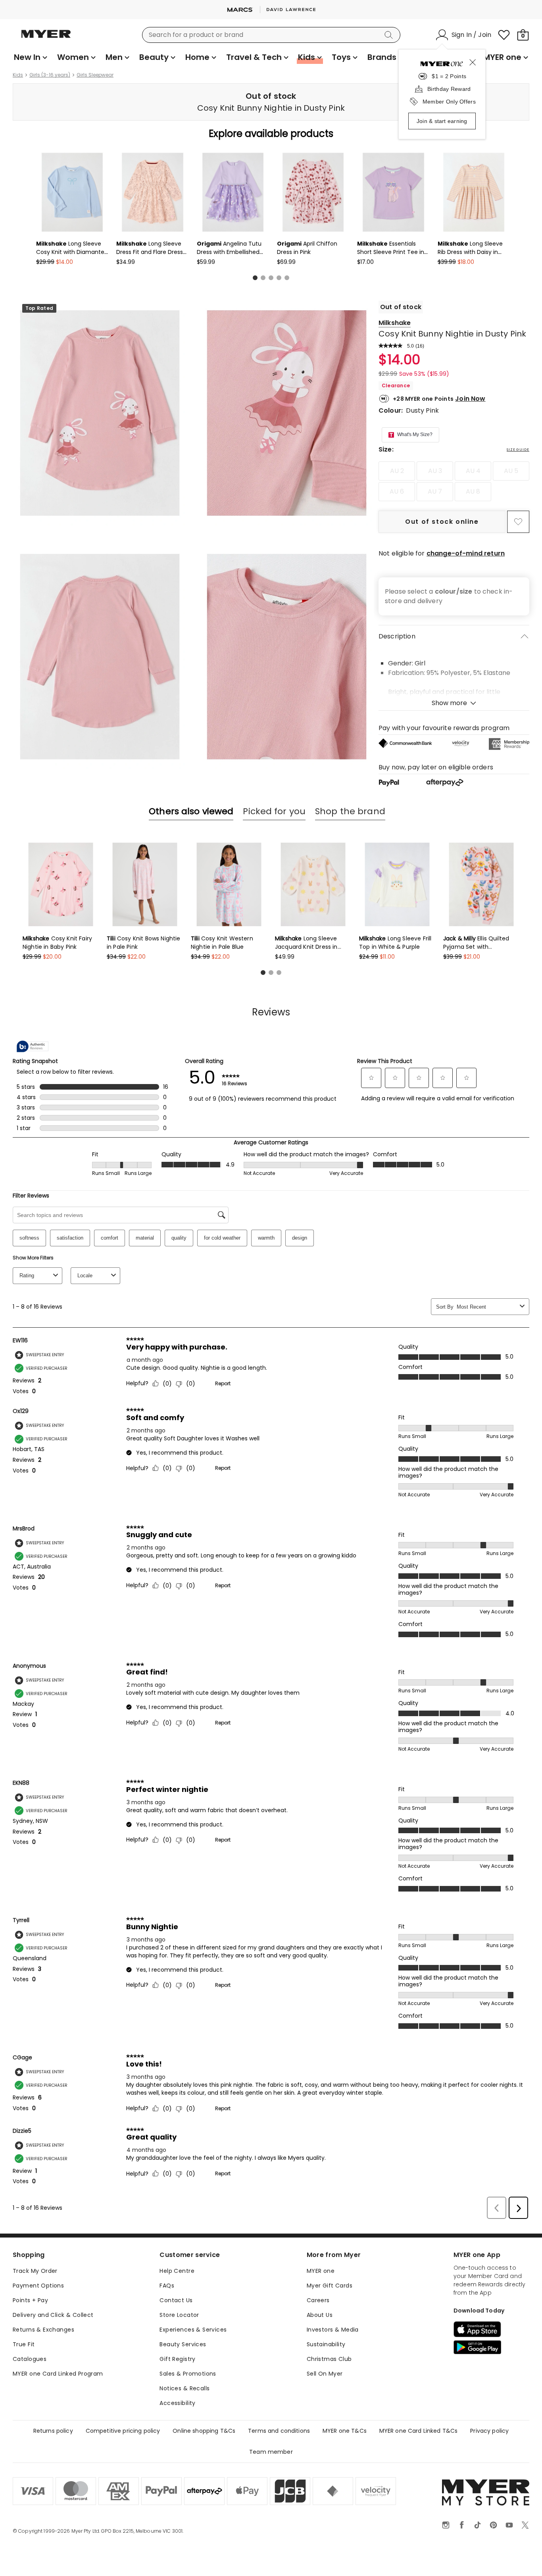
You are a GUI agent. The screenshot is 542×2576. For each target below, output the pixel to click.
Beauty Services (183, 2344)
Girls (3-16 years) (50, 75)
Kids (18, 75)
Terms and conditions (279, 2431)
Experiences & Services (193, 2330)
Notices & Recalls (185, 2388)
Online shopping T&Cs (204, 2431)
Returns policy (53, 2431)
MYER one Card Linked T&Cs (419, 2431)
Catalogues (30, 2359)
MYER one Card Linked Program (58, 2374)
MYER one (321, 2271)
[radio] (397, 471)
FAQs (167, 2286)
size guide (518, 450)
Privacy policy (489, 2431)
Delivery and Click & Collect (53, 2315)
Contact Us (176, 2300)
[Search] (390, 35)
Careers (318, 2300)
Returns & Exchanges (43, 2330)
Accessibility (177, 2403)
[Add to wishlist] (518, 522)
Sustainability (326, 2344)
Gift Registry (177, 2359)
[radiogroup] (454, 481)
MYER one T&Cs (345, 2431)
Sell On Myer (325, 2374)
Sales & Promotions (188, 2374)
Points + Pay (30, 2300)
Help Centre (177, 2271)
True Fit (24, 2344)
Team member (271, 2452)
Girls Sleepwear (95, 75)
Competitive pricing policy (123, 2431)
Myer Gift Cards (330, 2286)
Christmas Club (329, 2359)
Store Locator (179, 2315)
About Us (320, 2315)
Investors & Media (333, 2330)
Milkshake (395, 323)
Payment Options (38, 2286)
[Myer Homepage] (46, 38)
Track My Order (35, 2271)
